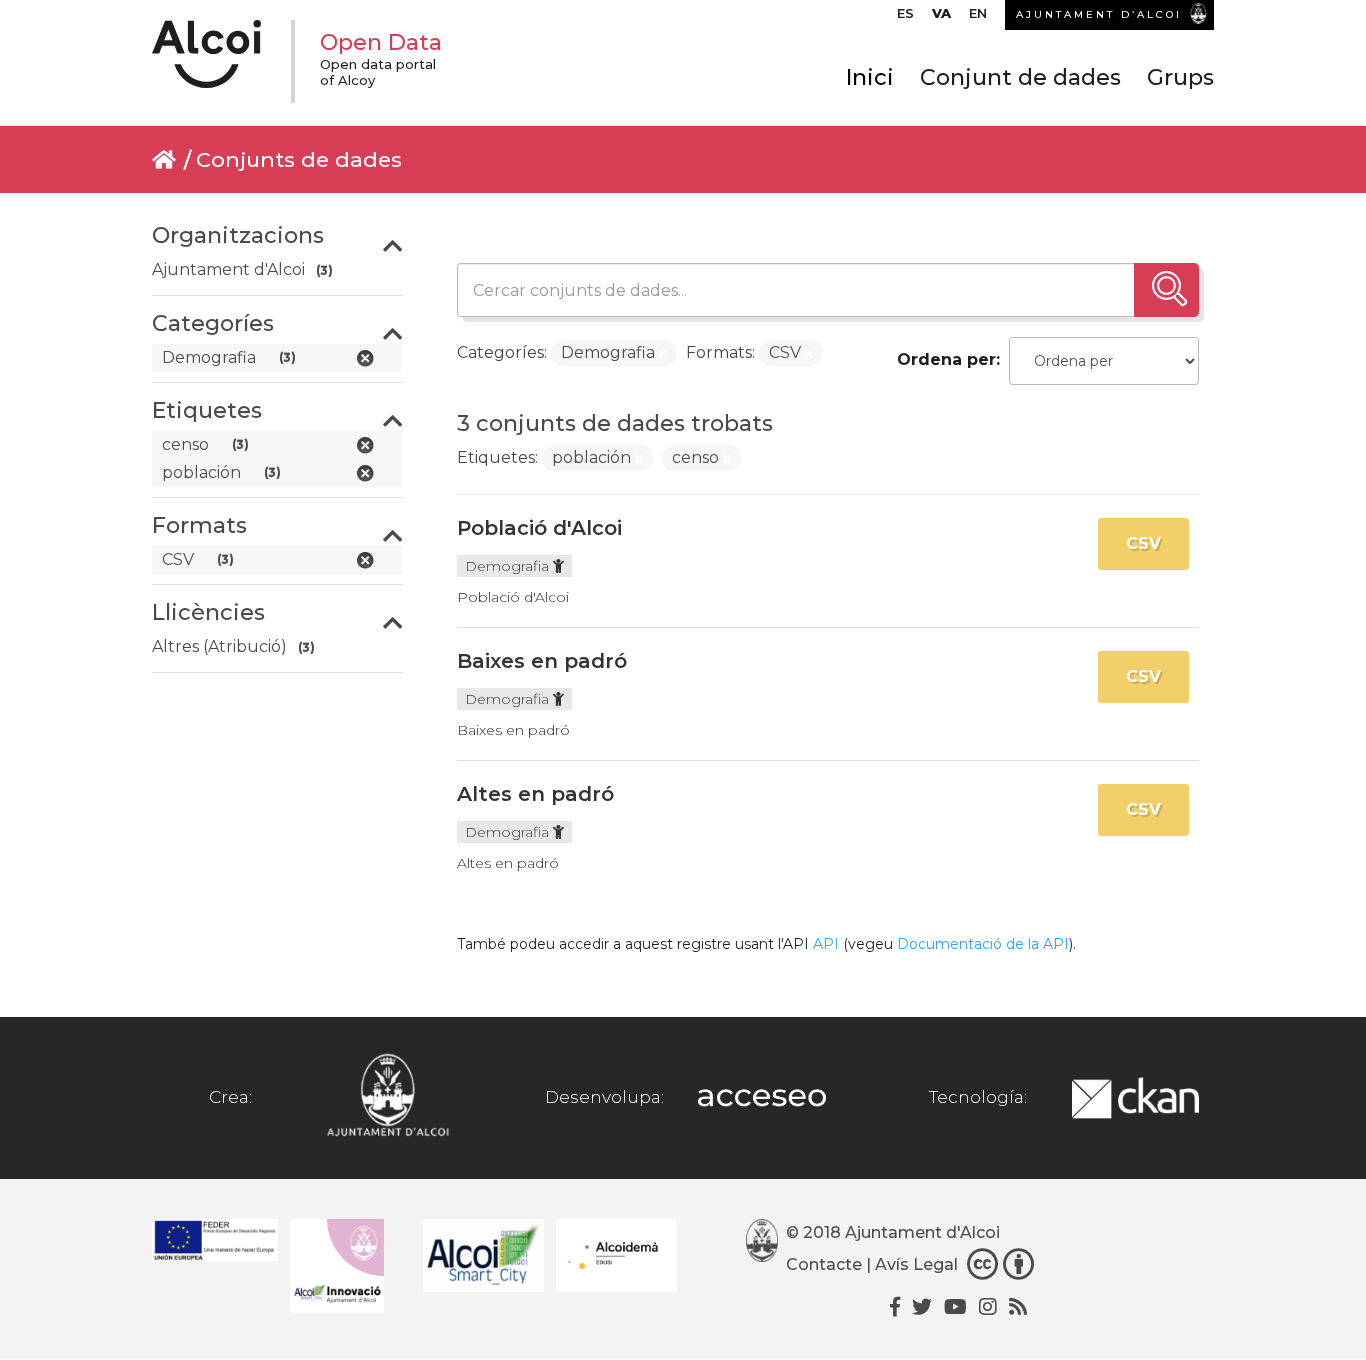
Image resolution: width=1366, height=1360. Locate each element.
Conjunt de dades (1020, 77)
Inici (870, 77)
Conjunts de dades (299, 159)
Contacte (824, 1264)
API (826, 944)
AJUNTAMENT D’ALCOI (1099, 14)
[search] (1166, 290)
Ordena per (946, 359)
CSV (1143, 543)
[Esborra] (663, 354)
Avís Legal (916, 1264)
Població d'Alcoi (539, 528)
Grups (1180, 77)
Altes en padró (535, 794)
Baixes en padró (542, 661)
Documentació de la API (983, 944)
